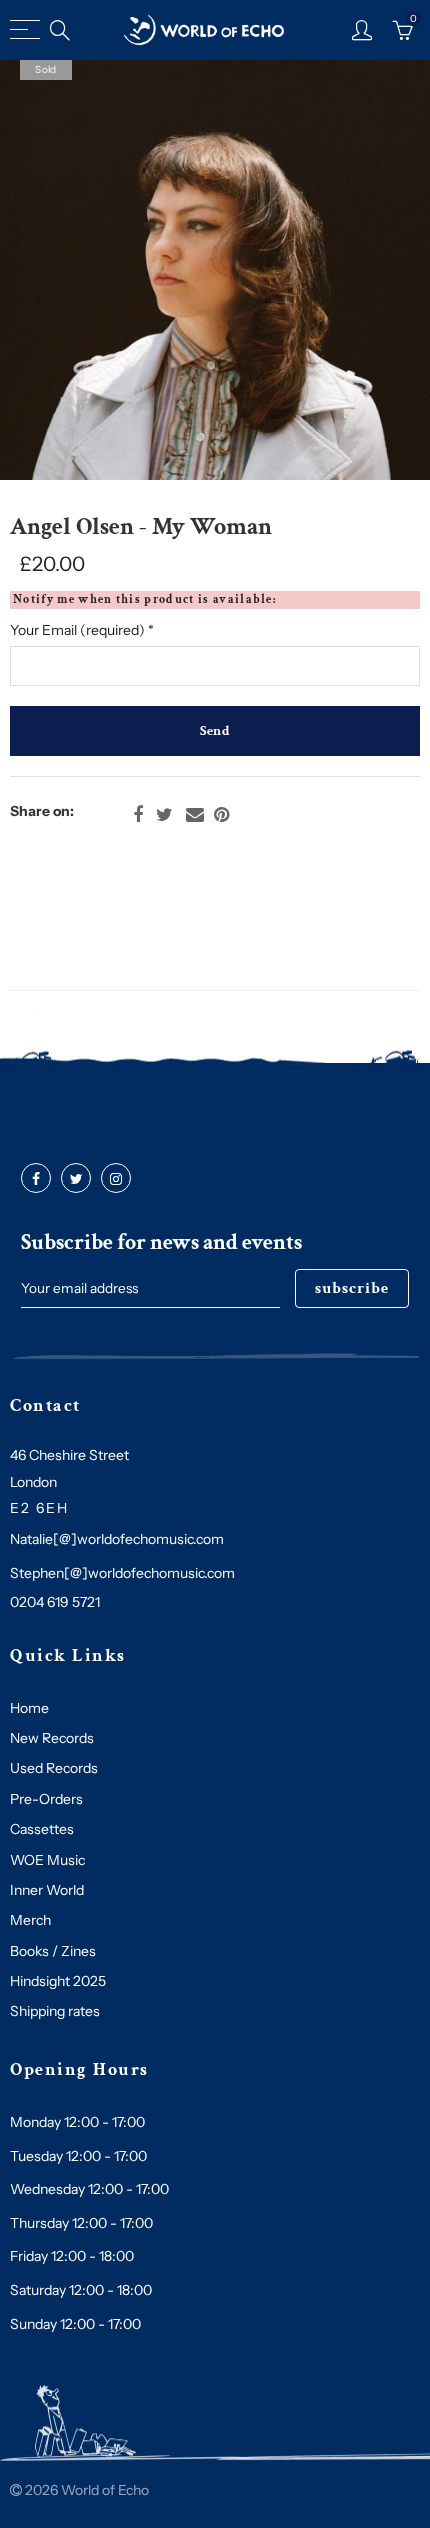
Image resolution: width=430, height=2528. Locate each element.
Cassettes (42, 1829)
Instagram (116, 1179)
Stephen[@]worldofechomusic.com (122, 1573)
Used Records (54, 1768)
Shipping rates (55, 2011)
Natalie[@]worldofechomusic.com (117, 1539)
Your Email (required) (82, 630)
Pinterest (221, 815)
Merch (30, 1920)
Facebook (138, 815)
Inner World (47, 1890)
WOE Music (47, 1860)
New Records (52, 1738)
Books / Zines (53, 1951)
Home (29, 1708)
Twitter (164, 815)
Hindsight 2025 (58, 1981)
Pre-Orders (46, 1799)
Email (195, 815)
